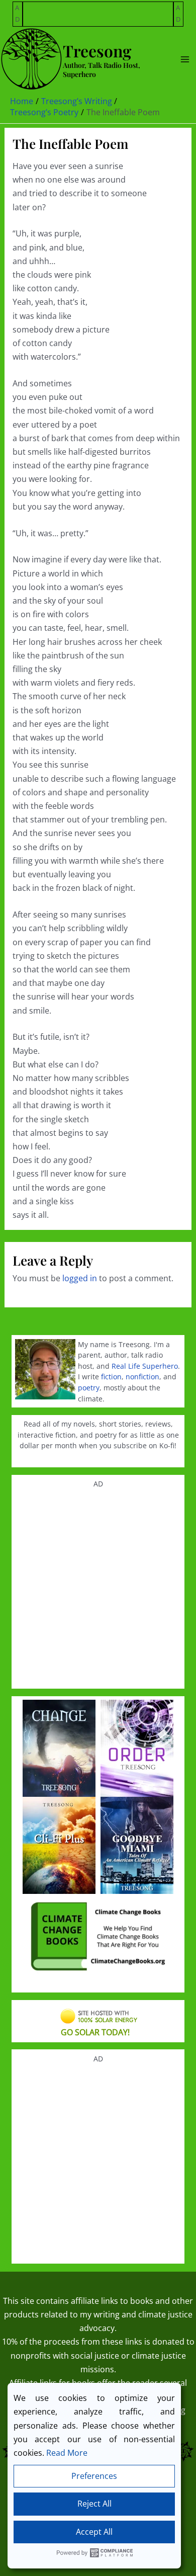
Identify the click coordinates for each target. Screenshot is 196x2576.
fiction (111, 1377)
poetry (89, 1388)
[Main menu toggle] (185, 59)
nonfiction (142, 1377)
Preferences (94, 2476)
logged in (80, 1278)
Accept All (94, 2532)
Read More (67, 2453)
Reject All (94, 2504)
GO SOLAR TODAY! (95, 2032)
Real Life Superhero (145, 1366)
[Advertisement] (99, 15)
